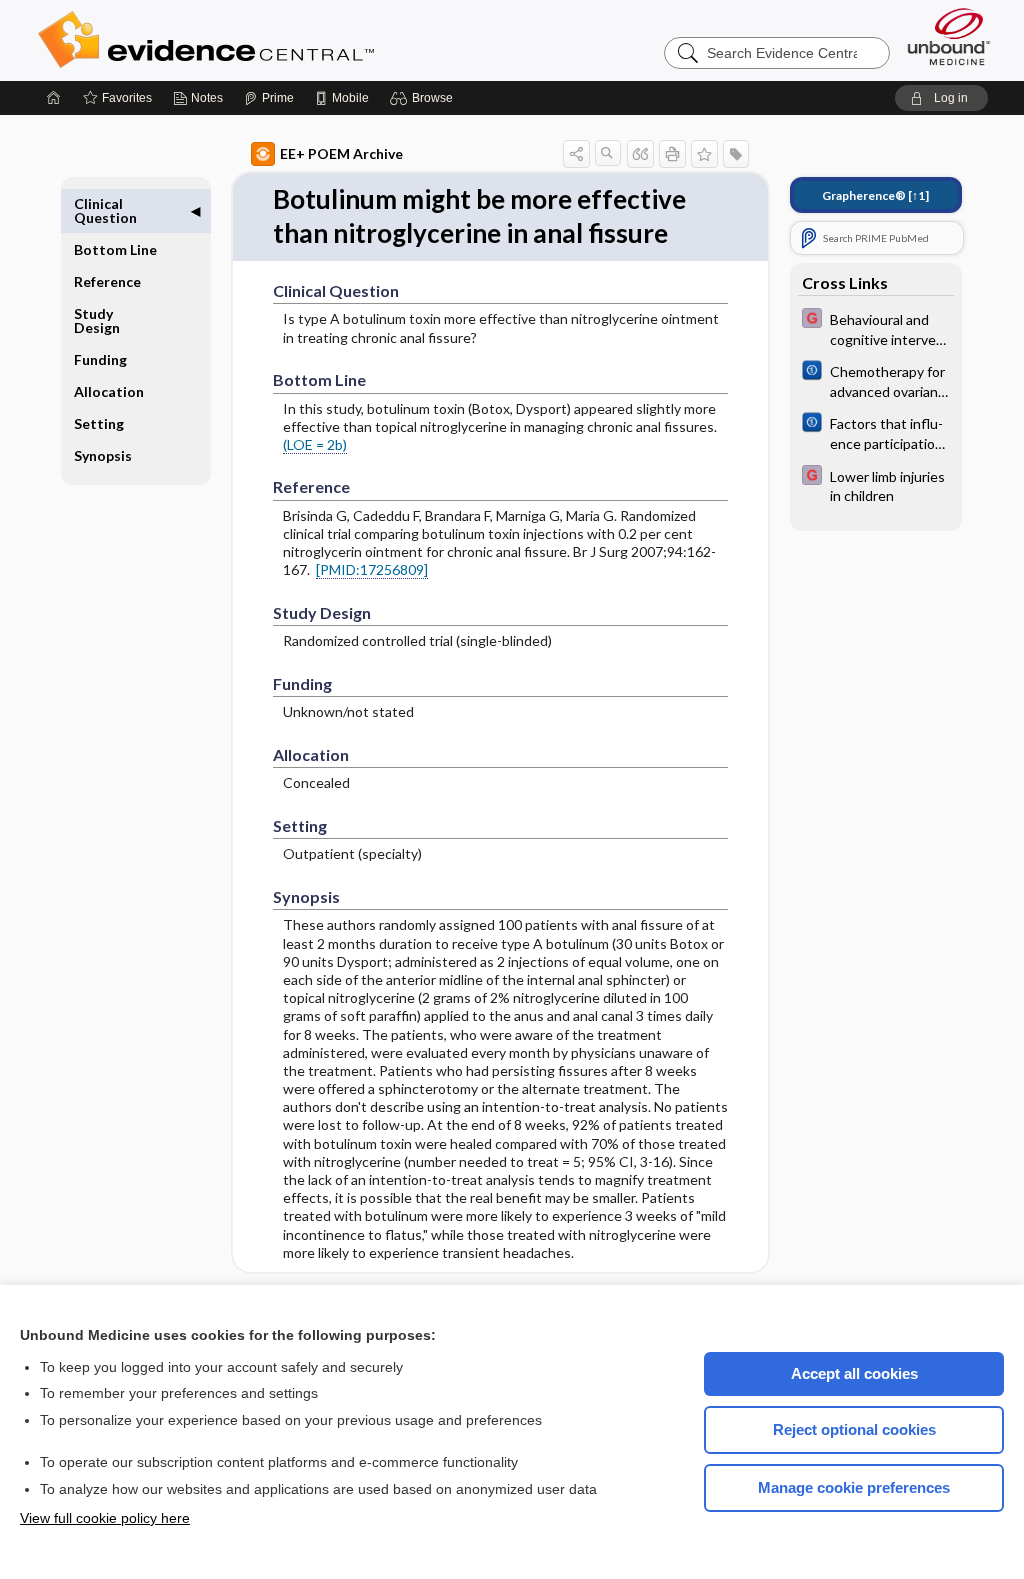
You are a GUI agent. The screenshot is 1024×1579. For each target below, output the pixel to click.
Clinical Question (105, 210)
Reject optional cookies (854, 1429)
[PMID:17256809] (372, 569)
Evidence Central (286, 40)
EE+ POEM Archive (341, 153)
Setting (99, 423)
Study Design (97, 320)
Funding (100, 359)
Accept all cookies (854, 1373)
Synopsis (103, 455)
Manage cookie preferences (854, 1487)
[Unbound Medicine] (949, 36)
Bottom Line (115, 249)
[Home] (54, 98)
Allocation (109, 391)
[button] (424, 98)
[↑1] (875, 195)
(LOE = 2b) (315, 444)
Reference (107, 281)
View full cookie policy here (105, 1518)
